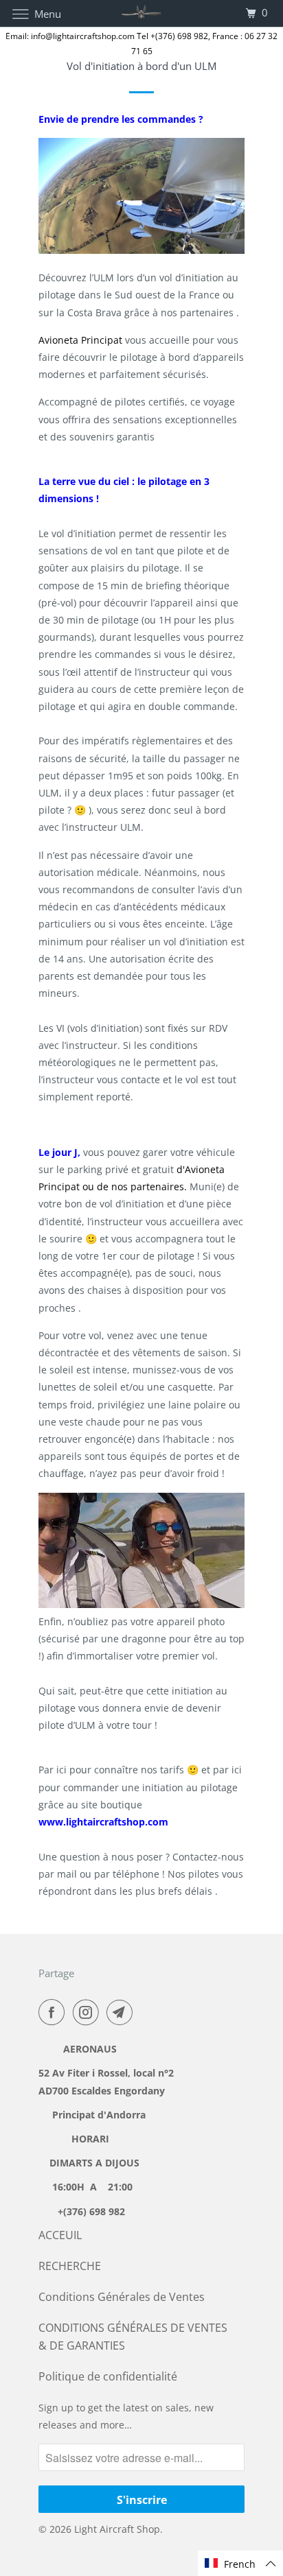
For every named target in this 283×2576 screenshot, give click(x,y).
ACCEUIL (60, 2235)
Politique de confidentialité (108, 2376)
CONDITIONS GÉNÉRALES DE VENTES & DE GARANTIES (133, 2336)
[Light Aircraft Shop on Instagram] (89, 2012)
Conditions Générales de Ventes (122, 2297)
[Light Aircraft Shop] (141, 13)
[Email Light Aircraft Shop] (122, 2012)
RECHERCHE (70, 2266)
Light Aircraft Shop (117, 2529)
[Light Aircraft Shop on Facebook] (54, 2012)
